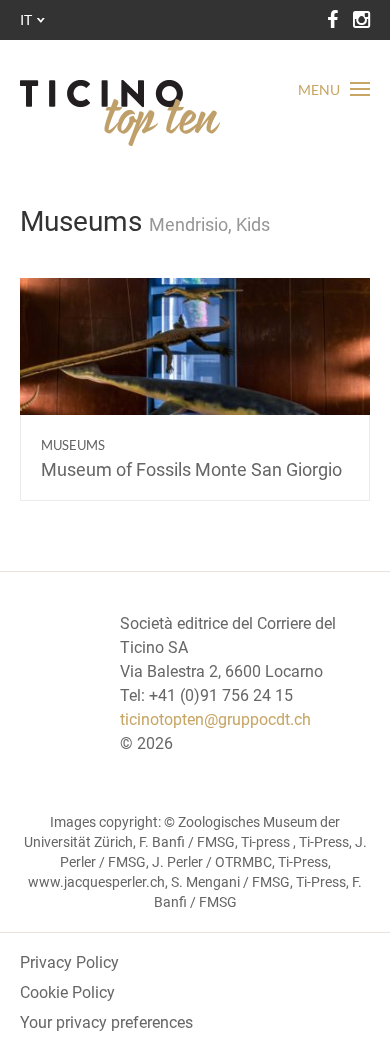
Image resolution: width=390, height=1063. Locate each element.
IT (26, 19)
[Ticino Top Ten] (120, 113)
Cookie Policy (67, 992)
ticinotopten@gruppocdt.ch (215, 719)
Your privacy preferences (106, 1022)
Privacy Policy (69, 962)
